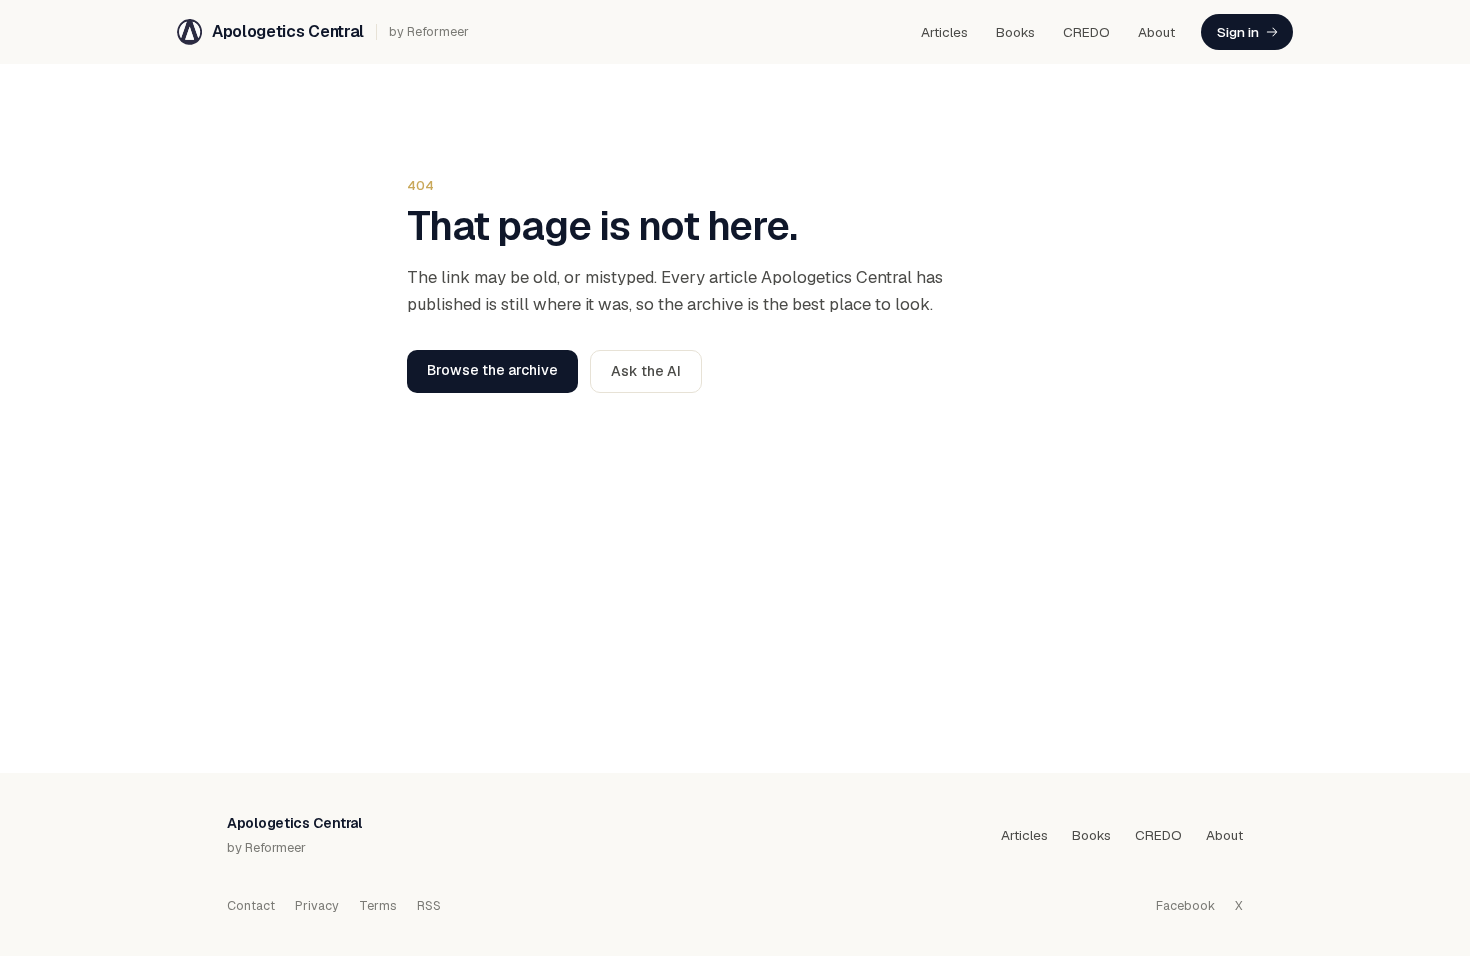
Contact (251, 905)
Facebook (1185, 905)
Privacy (317, 905)
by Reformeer (429, 31)
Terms (378, 905)
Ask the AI (646, 371)
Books (1015, 32)
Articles (944, 32)
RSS (429, 905)
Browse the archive (492, 370)
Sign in (1238, 32)
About (1156, 32)
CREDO (1086, 32)
